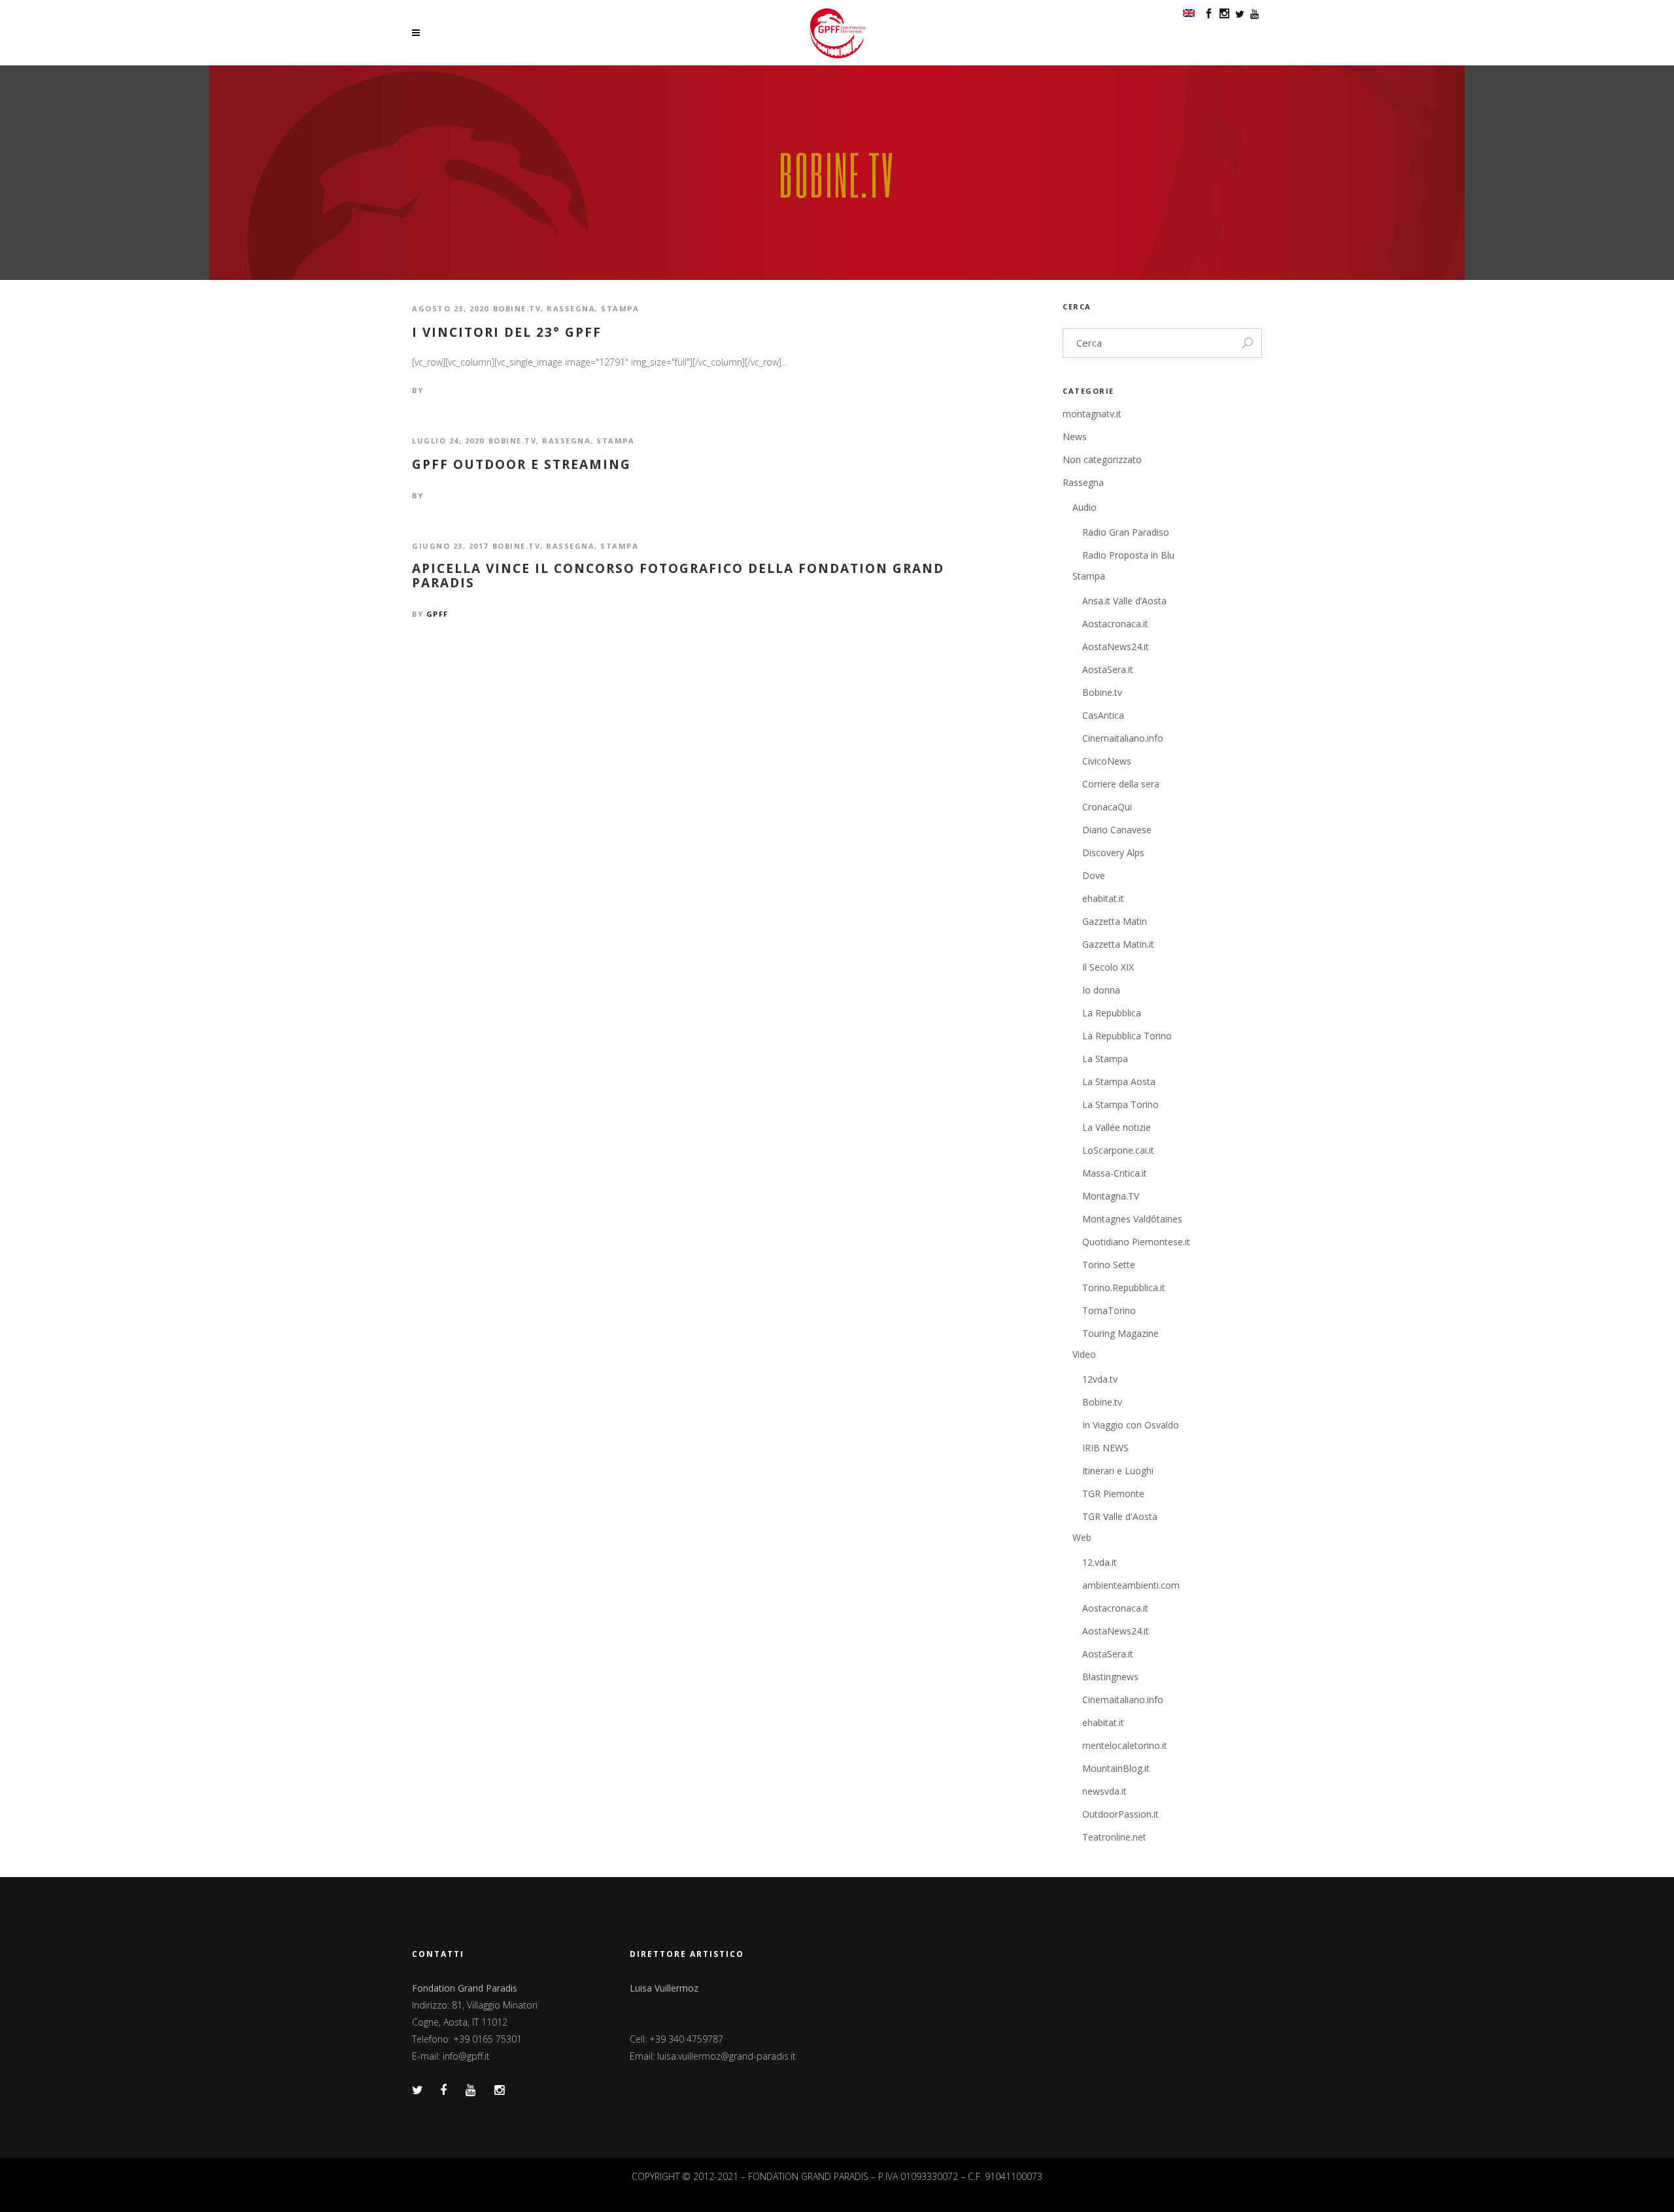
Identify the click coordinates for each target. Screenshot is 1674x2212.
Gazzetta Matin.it (1118, 944)
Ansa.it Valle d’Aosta (1124, 601)
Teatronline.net (1114, 1837)
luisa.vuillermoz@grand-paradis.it (726, 2056)
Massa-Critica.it (1115, 1173)
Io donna (1101, 990)
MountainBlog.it (1116, 1768)
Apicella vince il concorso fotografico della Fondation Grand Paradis (678, 576)
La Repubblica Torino (1127, 1036)
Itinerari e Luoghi (1118, 1471)
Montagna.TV (1111, 1196)
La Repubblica (1112, 1013)
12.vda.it (1100, 1562)
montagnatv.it (1092, 414)
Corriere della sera (1121, 784)
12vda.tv (1100, 1379)
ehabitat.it (1103, 898)
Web (1082, 1537)
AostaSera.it (1108, 669)
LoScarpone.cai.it (1118, 1150)
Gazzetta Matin (1115, 921)
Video (1084, 1354)
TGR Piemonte (1113, 1494)
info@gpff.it (466, 2056)
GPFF (437, 614)
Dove (1094, 875)
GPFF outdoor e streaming (521, 465)
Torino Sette (1109, 1265)
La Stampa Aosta (1119, 1081)
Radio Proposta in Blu (1128, 555)
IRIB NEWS (1105, 1448)
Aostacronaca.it (1115, 624)
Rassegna (571, 308)
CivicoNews (1107, 761)
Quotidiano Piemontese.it (1136, 1242)
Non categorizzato (1102, 459)
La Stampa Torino (1120, 1104)
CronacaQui (1107, 807)
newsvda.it (1104, 1791)
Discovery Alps (1113, 853)
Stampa (620, 308)
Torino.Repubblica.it (1124, 1287)
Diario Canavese (1117, 830)
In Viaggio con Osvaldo (1131, 1425)
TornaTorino (1109, 1310)
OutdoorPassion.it (1120, 1814)
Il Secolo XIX (1108, 967)
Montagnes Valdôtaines (1132, 1219)
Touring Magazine (1120, 1333)
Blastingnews (1110, 1677)
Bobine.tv (517, 308)
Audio (1085, 507)
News (1075, 437)
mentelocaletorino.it (1125, 1745)
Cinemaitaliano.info (1123, 738)
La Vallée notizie (1117, 1127)
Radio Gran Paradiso (1126, 532)
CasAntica (1103, 715)
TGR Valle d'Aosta (1120, 1516)
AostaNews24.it (1116, 647)
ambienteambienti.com (1131, 1585)
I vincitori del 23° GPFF (507, 333)
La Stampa (1105, 1059)
